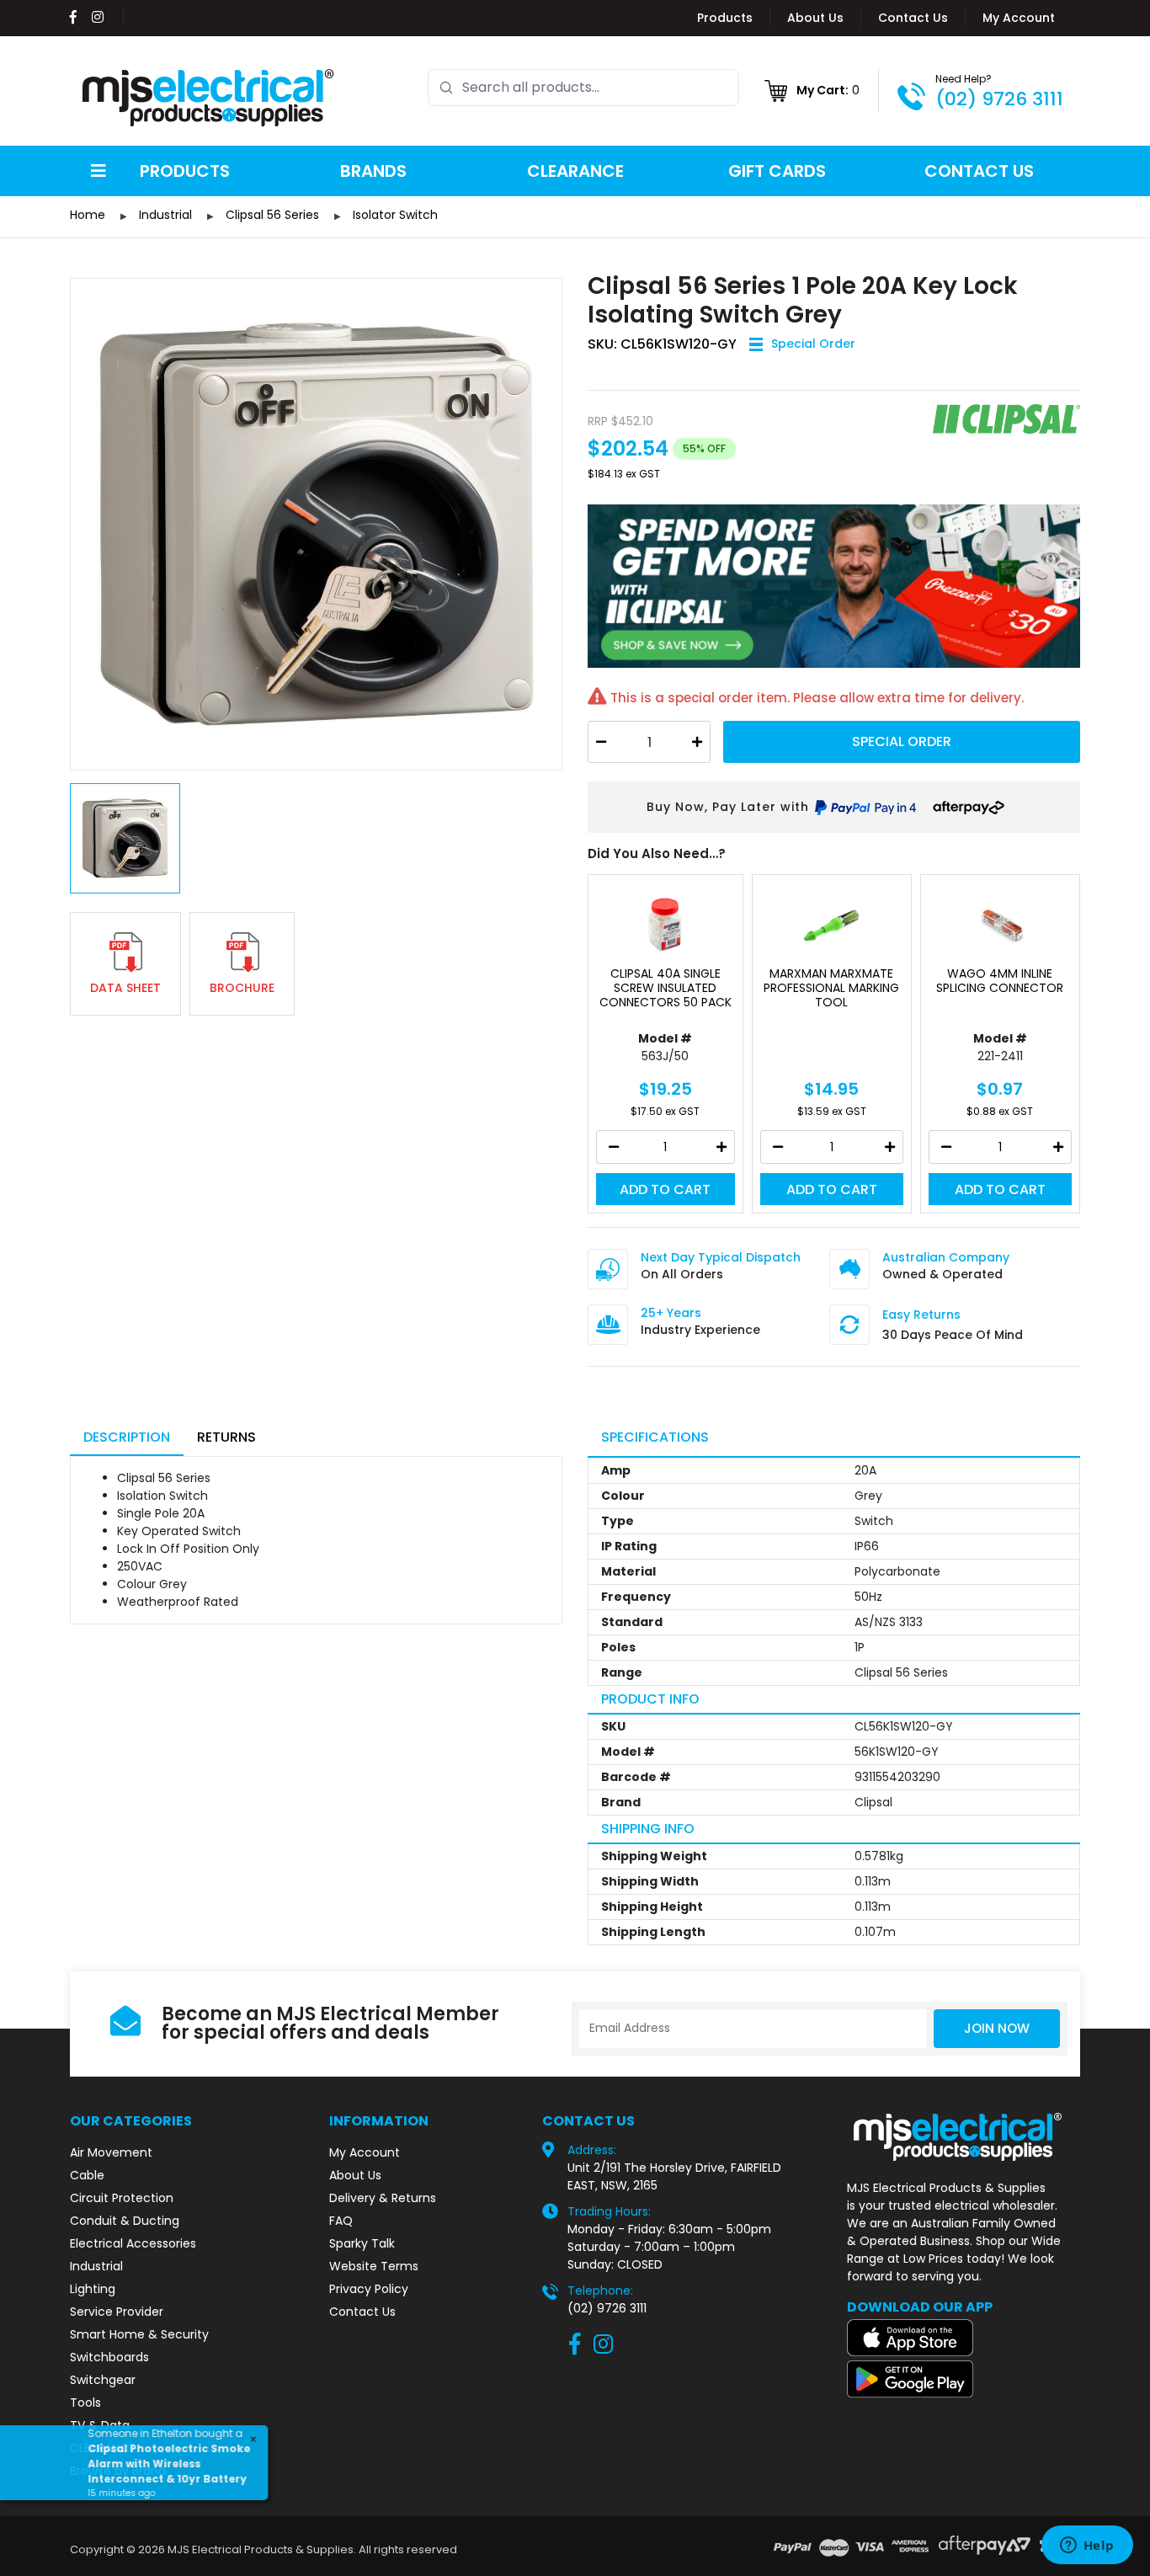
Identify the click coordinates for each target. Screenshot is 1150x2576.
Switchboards (109, 2357)
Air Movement (111, 2152)
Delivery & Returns (383, 2198)
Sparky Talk (362, 2243)
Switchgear (103, 2380)
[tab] (127, 1439)
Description (127, 1437)
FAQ (341, 2221)
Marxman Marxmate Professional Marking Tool (831, 988)
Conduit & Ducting (125, 2221)
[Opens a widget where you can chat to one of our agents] (1087, 2547)
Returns (226, 1437)
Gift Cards (777, 171)
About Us (815, 18)
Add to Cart (665, 1189)
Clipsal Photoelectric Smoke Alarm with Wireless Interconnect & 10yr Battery (170, 2459)
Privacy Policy (369, 2289)
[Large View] (316, 524)
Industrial (96, 2266)
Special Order (902, 741)
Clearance (575, 171)
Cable (87, 2175)
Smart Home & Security (139, 2334)
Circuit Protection (122, 2198)
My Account (1019, 18)
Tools (85, 2403)
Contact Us (913, 18)
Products (725, 18)
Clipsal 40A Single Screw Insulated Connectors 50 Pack (666, 988)
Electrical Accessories (133, 2243)
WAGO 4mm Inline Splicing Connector (1000, 981)
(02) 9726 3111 (999, 99)
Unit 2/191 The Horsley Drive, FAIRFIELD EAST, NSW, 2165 (674, 2176)
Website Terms (374, 2266)
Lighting (93, 2289)
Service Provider (117, 2312)
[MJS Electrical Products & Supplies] (209, 98)
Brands (373, 171)
